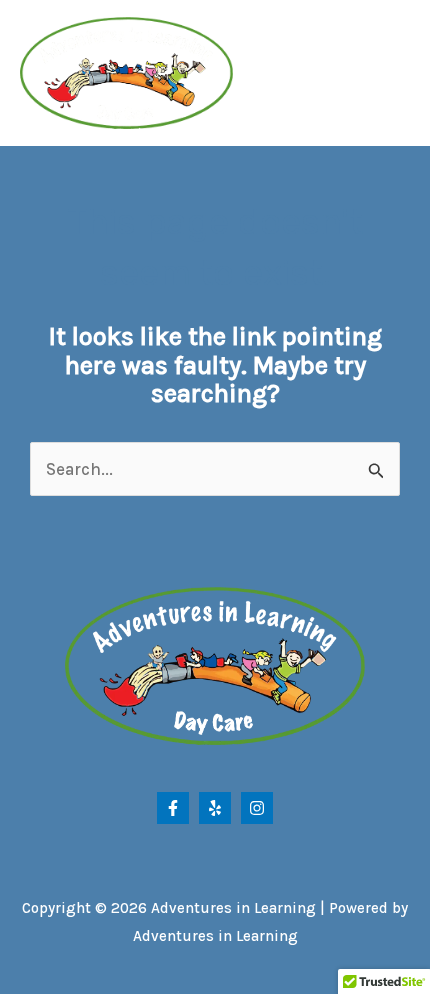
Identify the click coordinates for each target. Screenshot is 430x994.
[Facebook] (173, 808)
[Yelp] (215, 808)
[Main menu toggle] (387, 73)
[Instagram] (257, 808)
